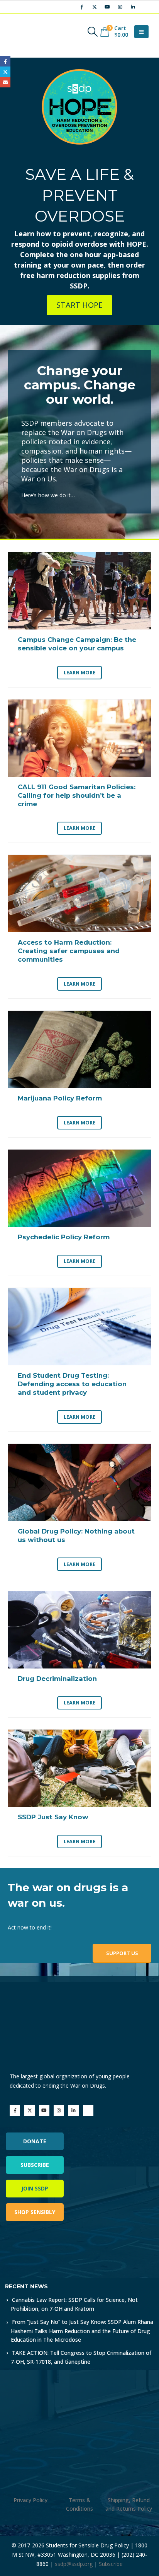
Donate (35, 2141)
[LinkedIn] (133, 7)
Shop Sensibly (35, 2212)
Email (5, 82)
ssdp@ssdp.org (74, 2564)
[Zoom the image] (38, 2249)
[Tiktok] (145, 7)
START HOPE (79, 305)
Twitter (5, 72)
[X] (95, 7)
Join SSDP (35, 2188)
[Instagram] (120, 7)
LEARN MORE (79, 672)
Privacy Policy (30, 2500)
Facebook (5, 61)
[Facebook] (82, 7)
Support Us (122, 1953)
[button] (92, 32)
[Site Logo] (29, 32)
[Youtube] (107, 7)
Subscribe (35, 2165)
